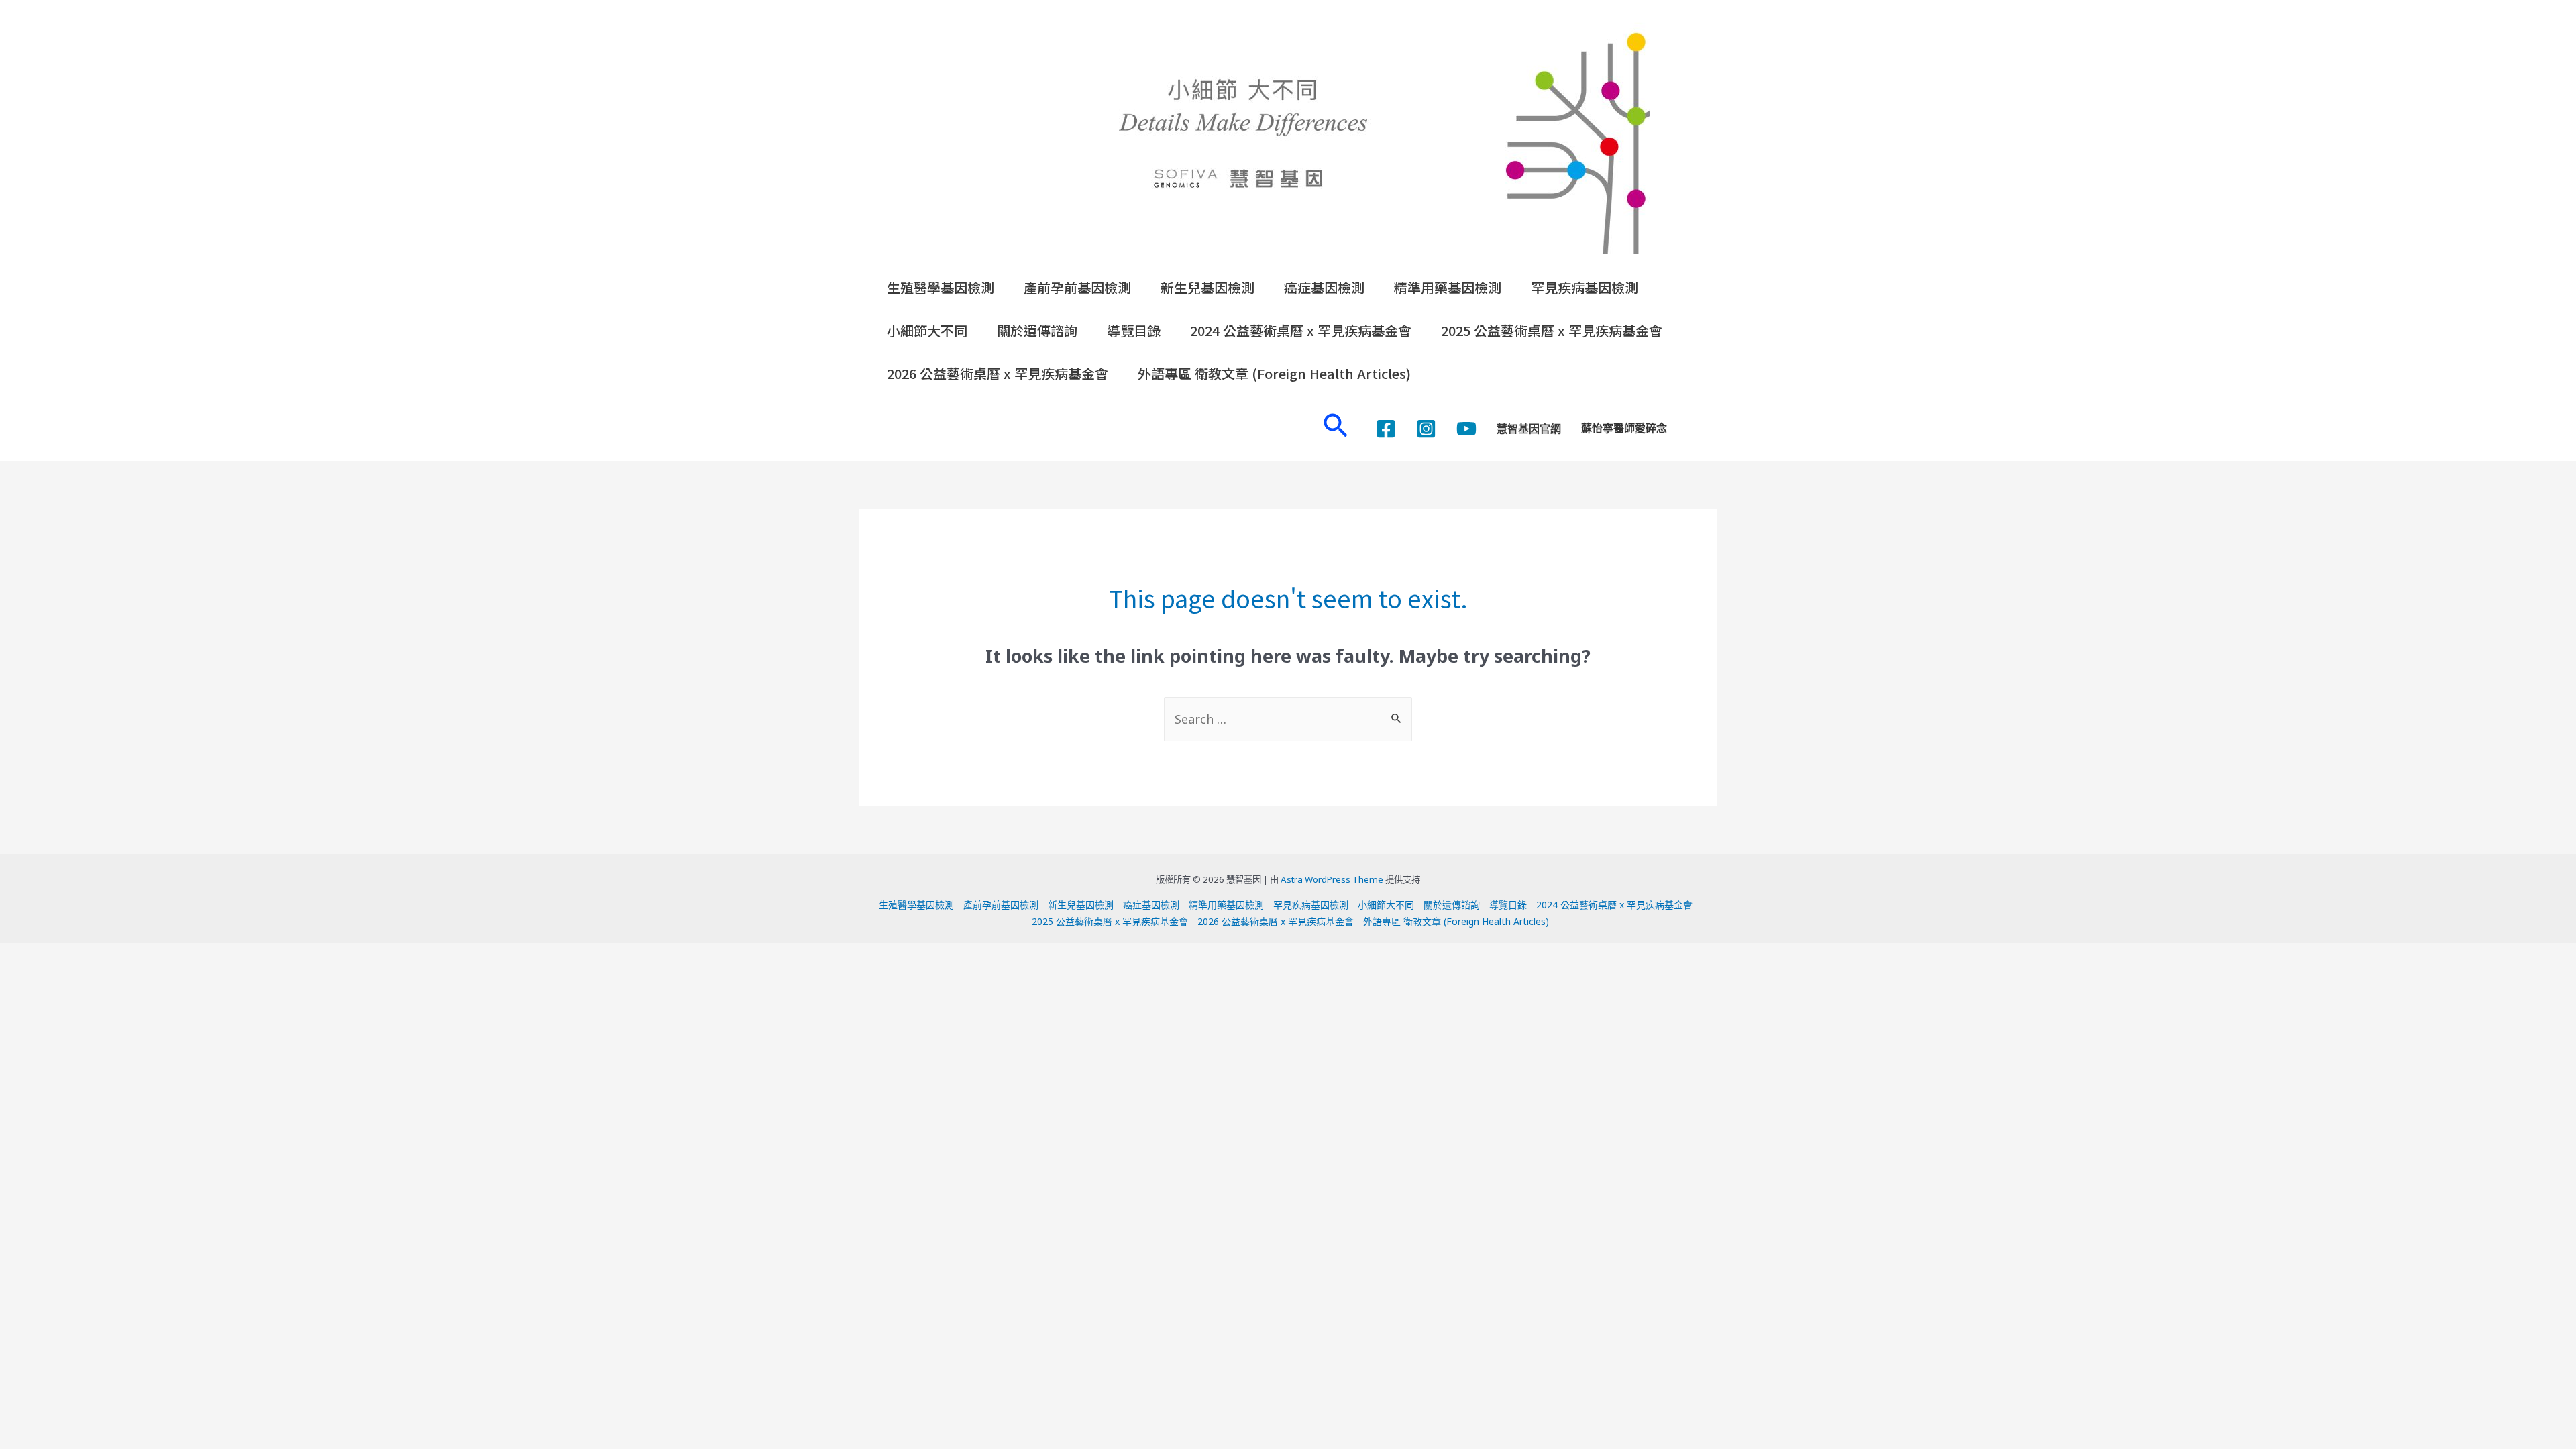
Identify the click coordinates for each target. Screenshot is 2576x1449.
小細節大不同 (927, 330)
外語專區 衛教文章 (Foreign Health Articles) (1274, 373)
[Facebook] (1386, 429)
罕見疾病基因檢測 (1585, 287)
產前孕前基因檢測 (1077, 287)
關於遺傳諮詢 (1037, 330)
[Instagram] (1426, 429)
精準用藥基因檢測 (1448, 287)
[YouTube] (1466, 429)
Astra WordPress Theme (1332, 879)
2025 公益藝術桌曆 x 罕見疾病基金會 (1552, 330)
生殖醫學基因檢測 (941, 287)
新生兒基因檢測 (1207, 287)
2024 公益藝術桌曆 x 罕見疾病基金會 (1301, 330)
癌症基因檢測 (1324, 287)
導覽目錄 (1134, 330)
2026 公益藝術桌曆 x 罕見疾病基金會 (998, 373)
